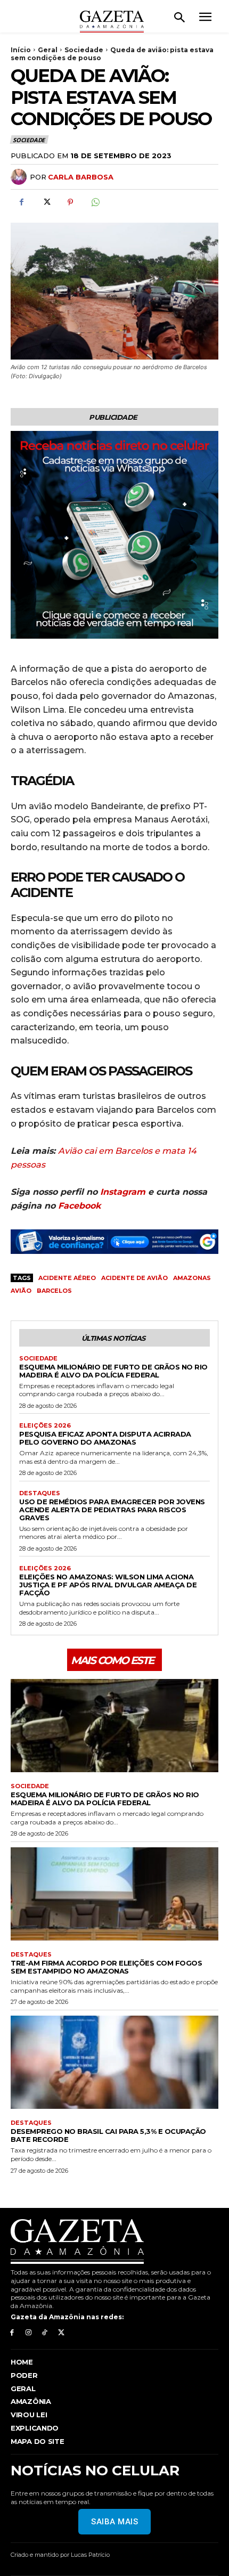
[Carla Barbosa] (20, 177)
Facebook (79, 1206)
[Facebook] (21, 202)
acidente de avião (134, 1278)
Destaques (40, 1493)
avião (21, 1291)
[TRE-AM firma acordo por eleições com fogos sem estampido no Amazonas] (114, 1894)
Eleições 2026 (45, 1426)
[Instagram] (28, 2333)
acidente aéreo (67, 1278)
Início (21, 50)
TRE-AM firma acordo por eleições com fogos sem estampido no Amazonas (106, 1967)
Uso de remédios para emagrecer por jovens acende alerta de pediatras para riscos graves (112, 1510)
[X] (46, 202)
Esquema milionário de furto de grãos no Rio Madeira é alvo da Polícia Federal (113, 1371)
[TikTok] (45, 2333)
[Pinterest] (70, 202)
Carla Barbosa (81, 177)
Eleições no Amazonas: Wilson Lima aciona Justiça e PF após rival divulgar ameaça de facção (108, 1585)
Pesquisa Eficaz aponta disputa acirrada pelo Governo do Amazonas (105, 1438)
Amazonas (192, 1278)
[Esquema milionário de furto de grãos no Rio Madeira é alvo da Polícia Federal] (114, 1726)
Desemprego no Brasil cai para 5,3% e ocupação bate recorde (108, 2135)
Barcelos (54, 1291)
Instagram (123, 1192)
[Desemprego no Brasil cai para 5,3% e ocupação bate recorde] (114, 2063)
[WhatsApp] (95, 202)
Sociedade (84, 50)
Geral (48, 50)
